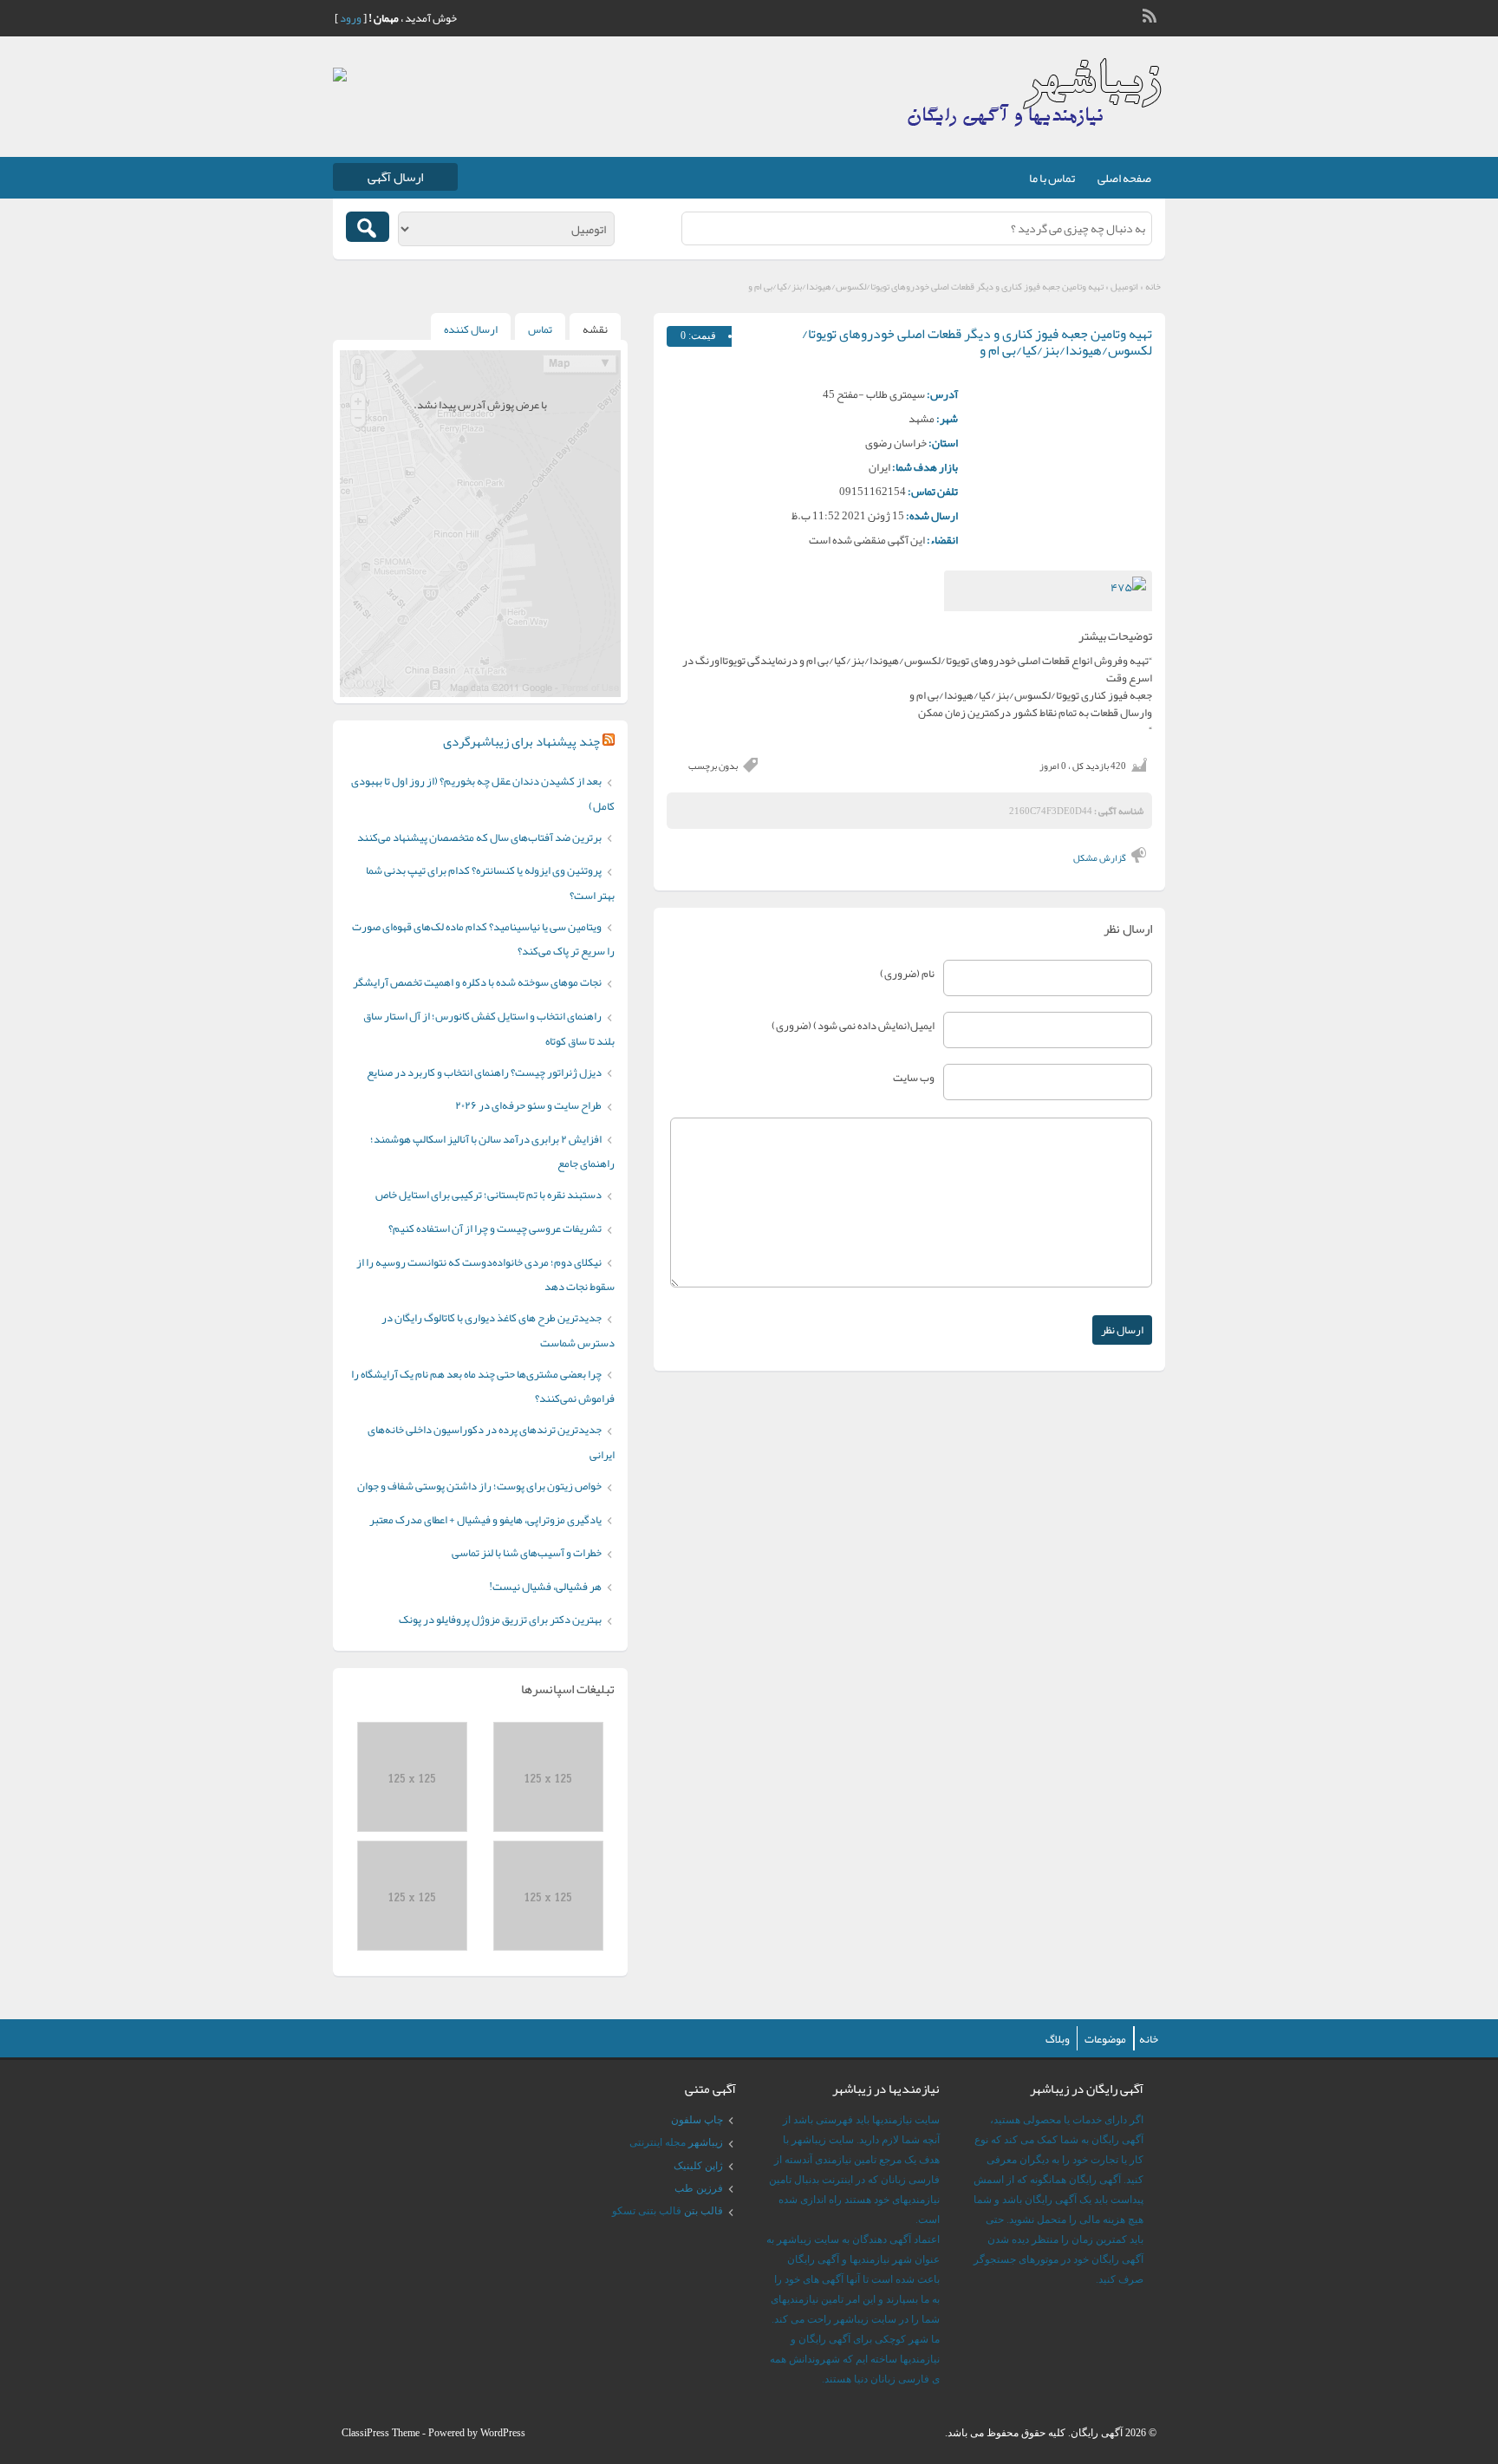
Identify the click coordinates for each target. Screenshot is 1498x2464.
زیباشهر (706, 2142)
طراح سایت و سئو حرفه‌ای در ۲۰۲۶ (528, 1105)
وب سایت (914, 1078)
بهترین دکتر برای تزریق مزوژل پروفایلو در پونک (500, 1620)
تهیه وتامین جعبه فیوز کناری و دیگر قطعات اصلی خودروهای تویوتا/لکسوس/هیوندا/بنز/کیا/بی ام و (977, 342)
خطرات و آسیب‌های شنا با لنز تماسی (527, 1553)
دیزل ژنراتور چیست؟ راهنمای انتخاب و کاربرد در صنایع (484, 1072)
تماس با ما (1052, 178)
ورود (351, 18)
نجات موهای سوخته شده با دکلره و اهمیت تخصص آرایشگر (477, 982)
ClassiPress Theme (381, 2433)
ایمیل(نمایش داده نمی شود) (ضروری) (853, 1026)
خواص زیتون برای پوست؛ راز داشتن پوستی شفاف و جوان (479, 1486)
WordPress (503, 2433)
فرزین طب (699, 2188)
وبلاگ (1058, 2039)
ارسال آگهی (395, 177)
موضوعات (1105, 2039)
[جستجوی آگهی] (368, 227)
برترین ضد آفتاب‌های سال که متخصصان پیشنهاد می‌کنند (479, 838)
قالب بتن (703, 2211)
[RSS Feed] (1151, 14)
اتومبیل (1124, 286)
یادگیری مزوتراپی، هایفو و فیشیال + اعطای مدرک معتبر (485, 1520)
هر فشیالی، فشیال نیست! (545, 1587)
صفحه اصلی (1124, 178)
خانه (1153, 286)
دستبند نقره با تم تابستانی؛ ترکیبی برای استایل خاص (488, 1195)
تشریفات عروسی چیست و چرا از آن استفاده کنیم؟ (495, 1229)
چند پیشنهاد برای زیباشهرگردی (521, 741)
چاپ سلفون (697, 2120)
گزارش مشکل (1100, 857)
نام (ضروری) (907, 974)
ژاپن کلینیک (698, 2166)
